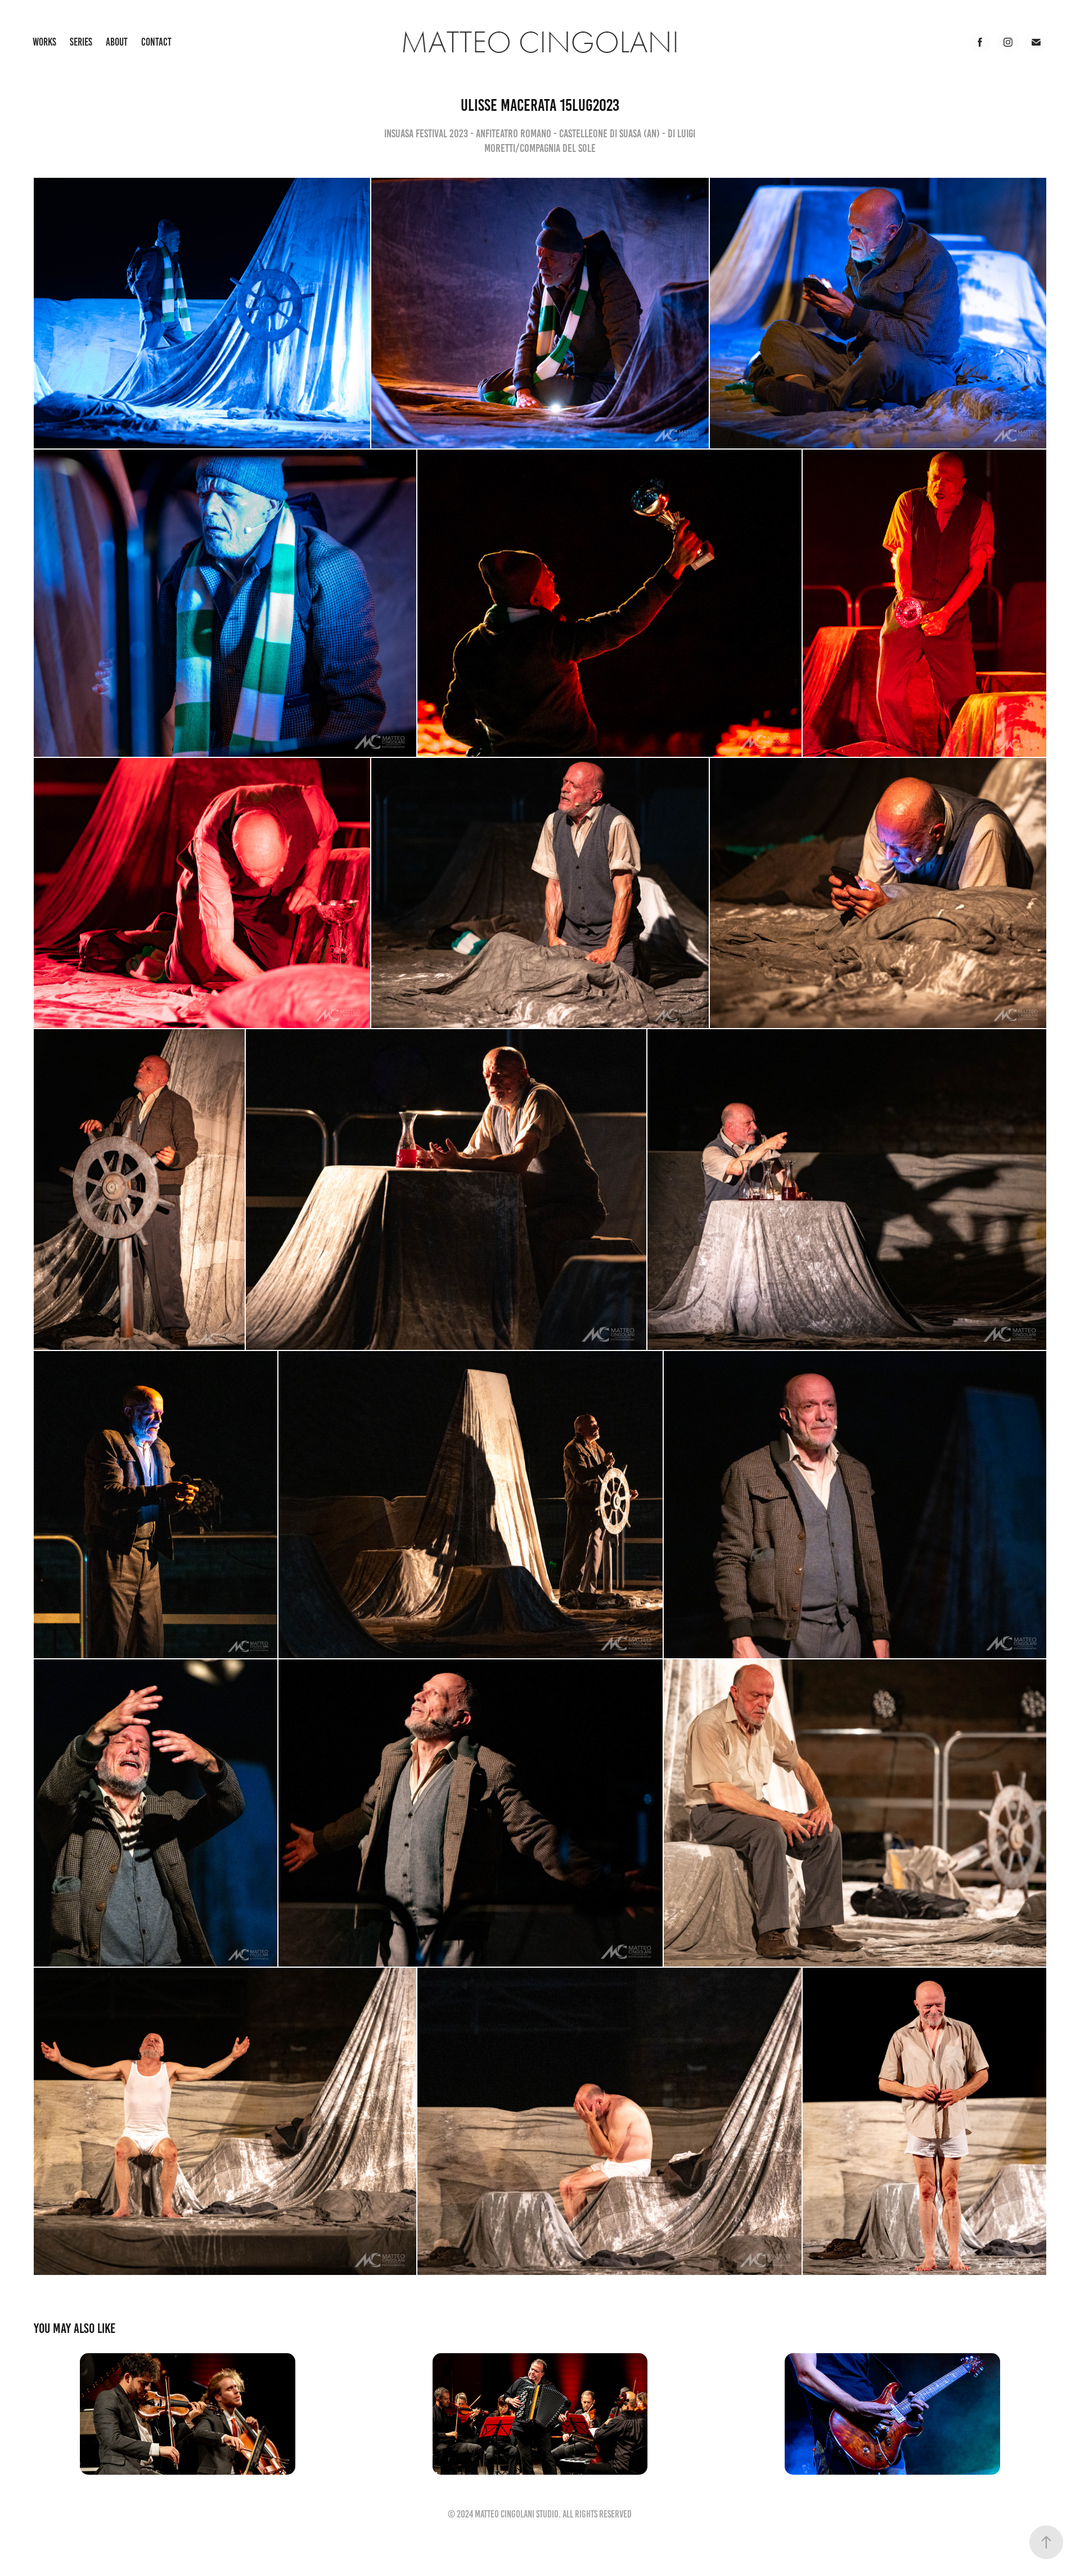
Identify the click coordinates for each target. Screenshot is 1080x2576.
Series (81, 42)
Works (44, 42)
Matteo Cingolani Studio (517, 2514)
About (117, 42)
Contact (156, 42)
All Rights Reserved (597, 2514)
